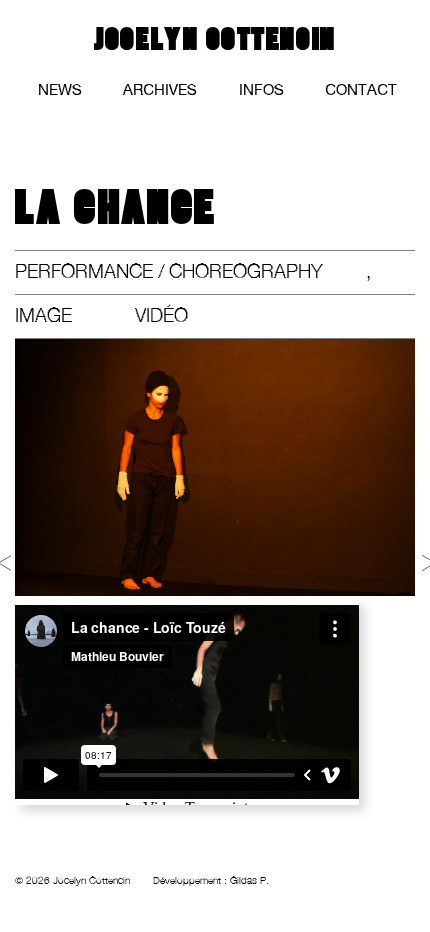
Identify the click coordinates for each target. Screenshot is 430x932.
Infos (261, 91)
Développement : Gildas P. (211, 881)
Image (43, 315)
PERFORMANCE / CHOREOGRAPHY (169, 271)
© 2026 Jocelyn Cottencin (72, 881)
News (60, 91)
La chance (116, 209)
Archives (160, 91)
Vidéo (161, 315)
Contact (361, 91)
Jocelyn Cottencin (214, 40)
